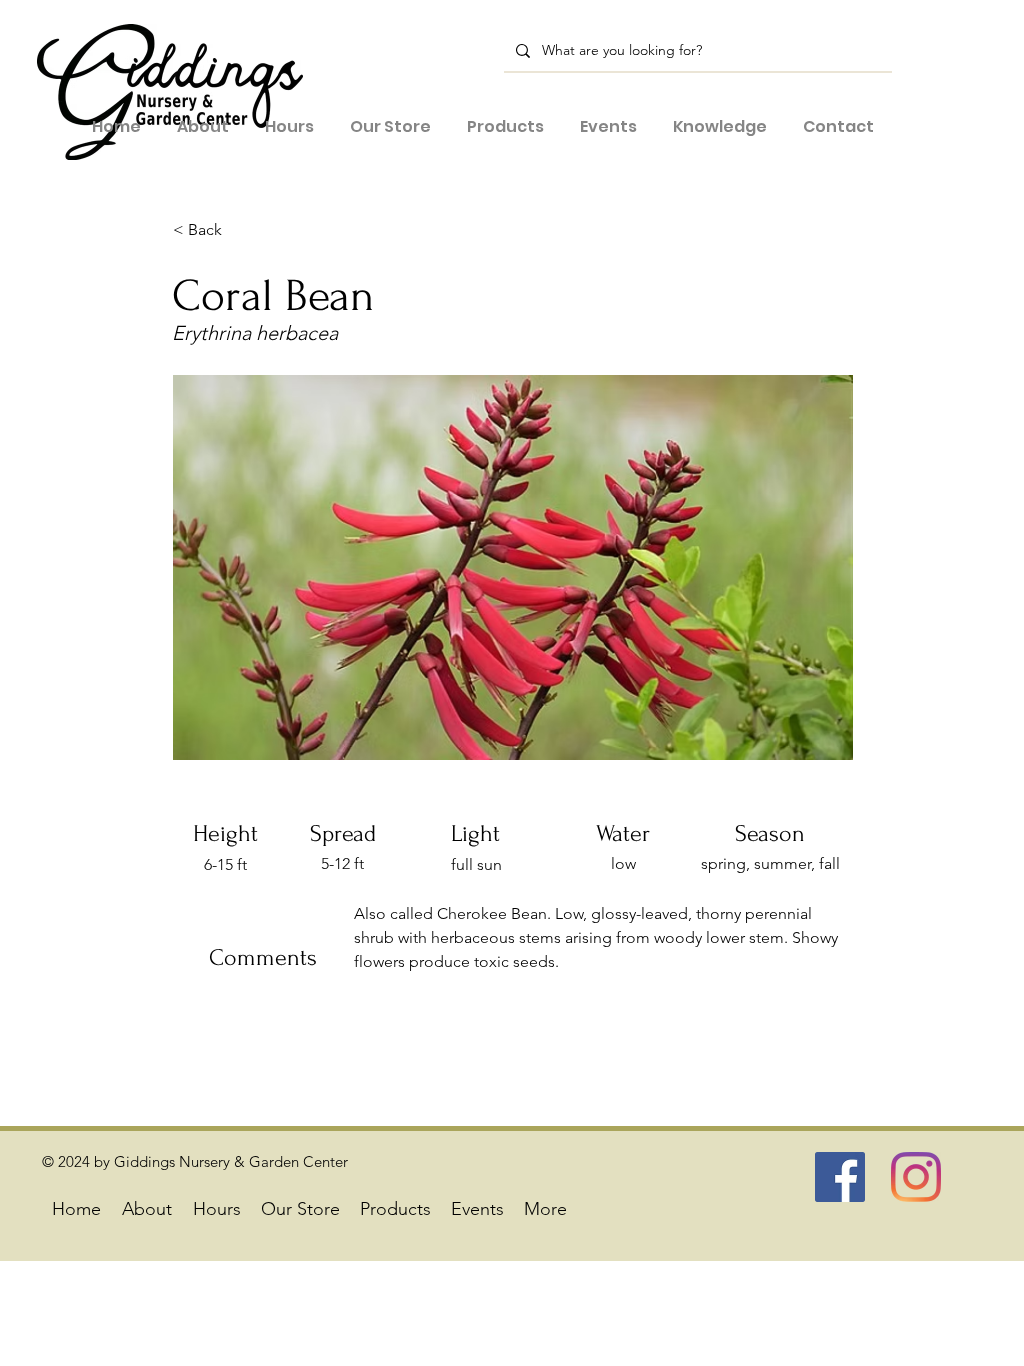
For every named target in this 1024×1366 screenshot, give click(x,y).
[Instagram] (916, 1177)
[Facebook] (840, 1177)
